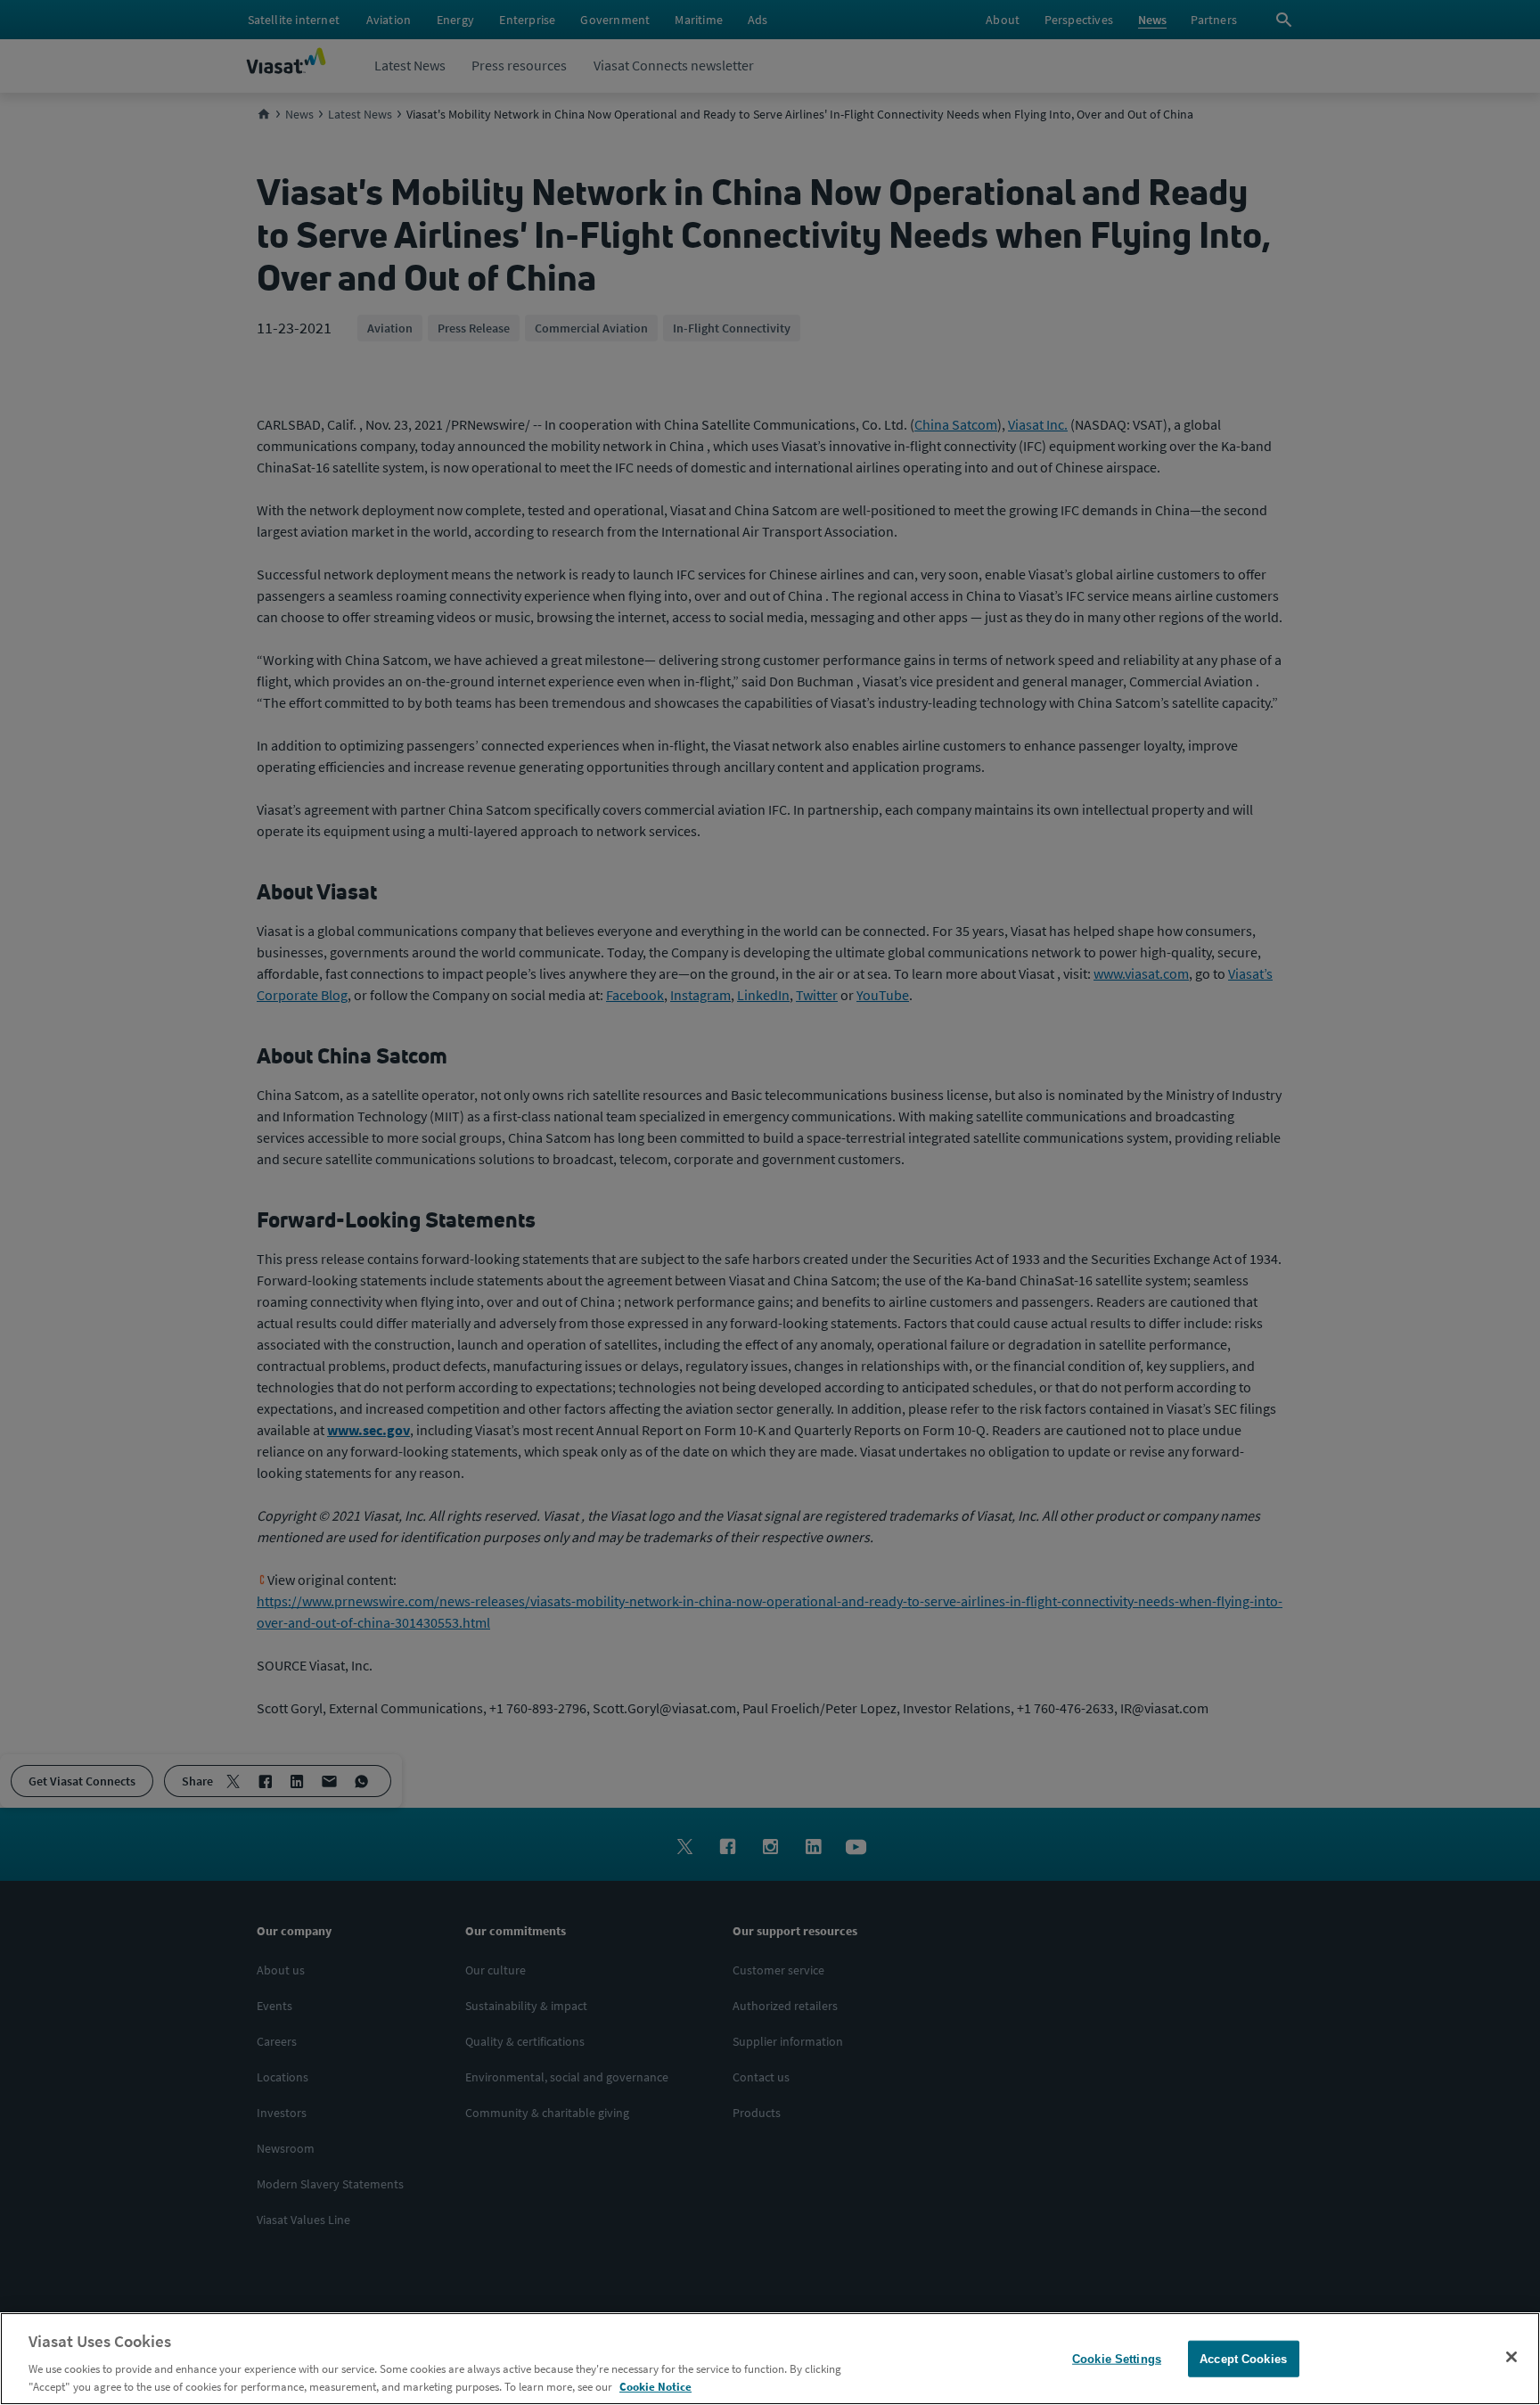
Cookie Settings (1117, 2359)
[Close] (1511, 2357)
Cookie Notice (655, 2387)
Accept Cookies (1243, 2359)
